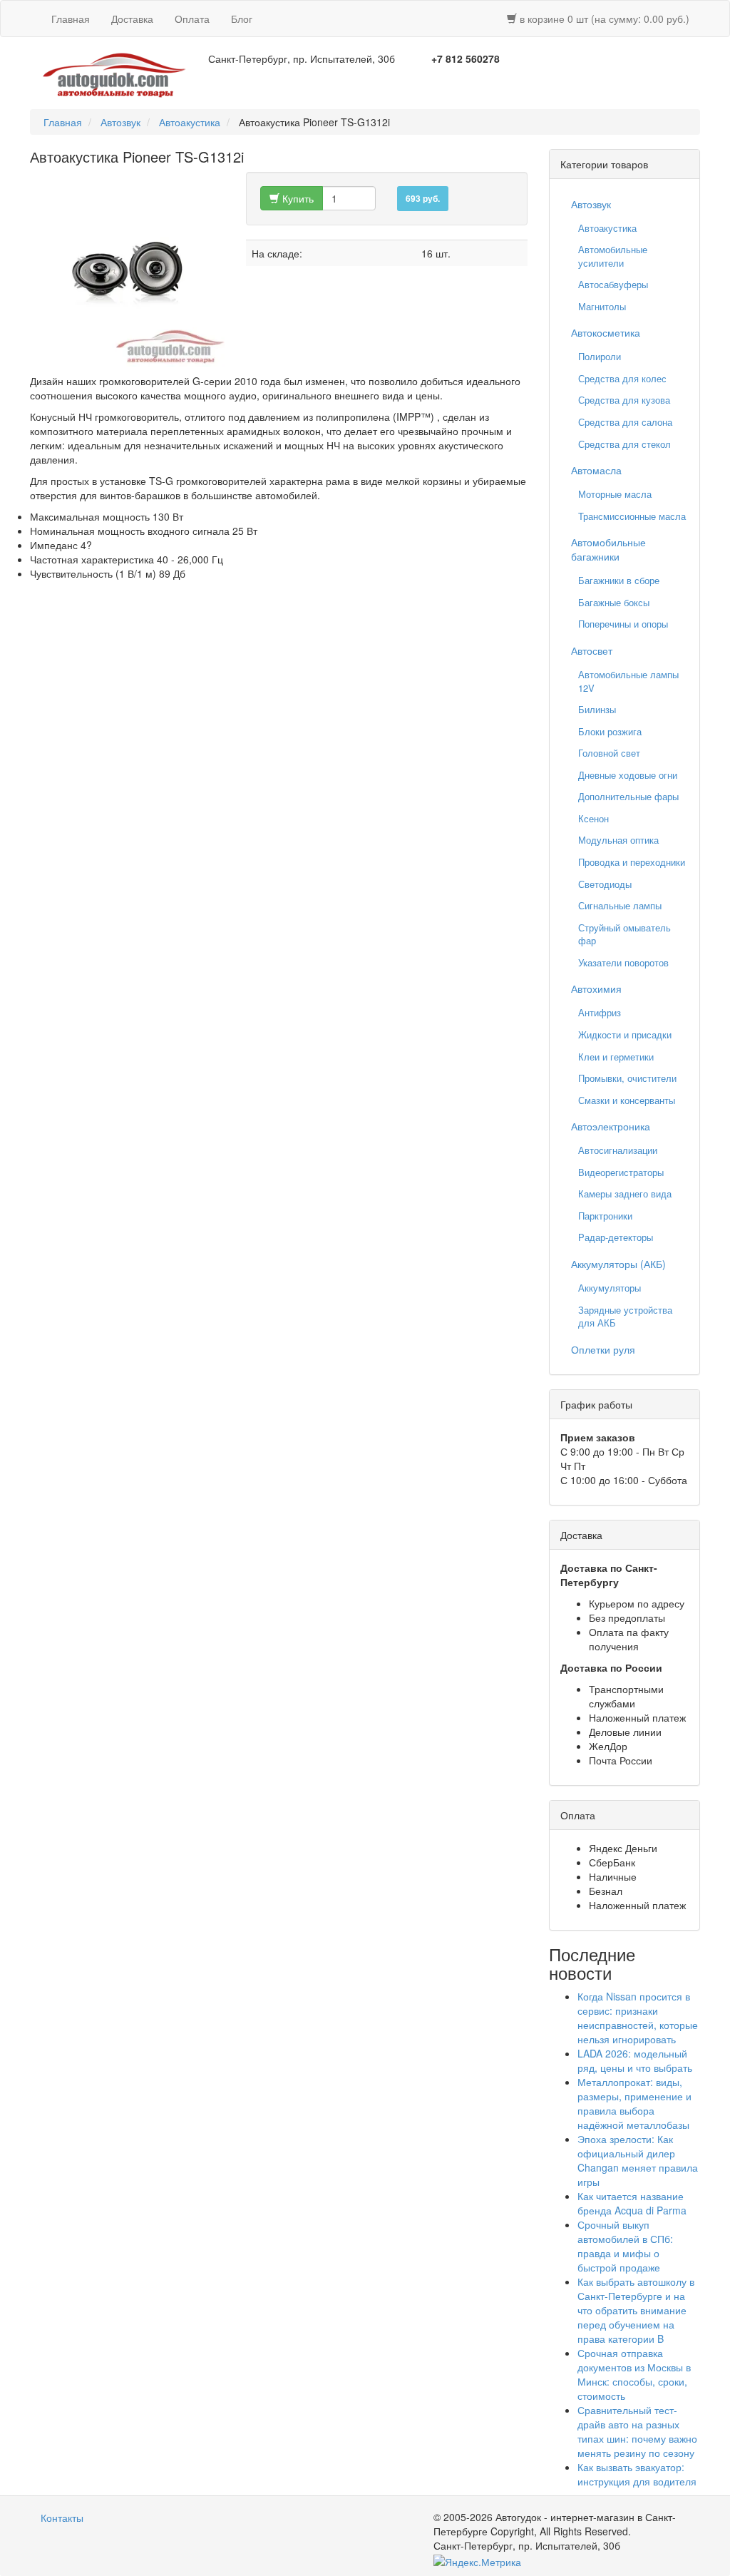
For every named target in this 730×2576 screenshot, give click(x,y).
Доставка (132, 19)
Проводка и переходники (632, 862)
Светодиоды (605, 884)
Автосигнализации (618, 1150)
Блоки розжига (610, 731)
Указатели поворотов (623, 962)
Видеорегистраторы (621, 1172)
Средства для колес (622, 378)
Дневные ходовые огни (628, 775)
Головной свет (609, 753)
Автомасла (596, 470)
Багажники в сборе (619, 580)
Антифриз (600, 1012)
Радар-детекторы (616, 1237)
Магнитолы (602, 306)
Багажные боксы (614, 602)
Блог (242, 19)
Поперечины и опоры (623, 624)
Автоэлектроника (611, 1126)
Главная (71, 19)
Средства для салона (625, 422)
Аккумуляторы (610, 1288)
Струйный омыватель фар (624, 934)
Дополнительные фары (628, 796)
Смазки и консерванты (627, 1100)
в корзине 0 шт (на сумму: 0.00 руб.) (603, 19)
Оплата (192, 19)
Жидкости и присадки (625, 1034)
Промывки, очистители (627, 1078)
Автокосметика (606, 332)
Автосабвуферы (613, 284)
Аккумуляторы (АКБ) (618, 1264)
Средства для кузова (624, 400)
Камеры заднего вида (625, 1194)
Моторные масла (615, 494)
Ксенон (593, 818)
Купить (297, 198)
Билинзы (597, 709)
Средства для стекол (624, 444)
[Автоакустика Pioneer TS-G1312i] (127, 269)
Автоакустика (190, 122)
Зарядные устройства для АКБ (625, 1317)
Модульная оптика (618, 840)
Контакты (62, 2518)
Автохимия (596, 988)
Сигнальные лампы (620, 905)
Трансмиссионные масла (632, 516)
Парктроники (605, 1216)
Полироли (600, 356)
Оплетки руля (603, 1349)
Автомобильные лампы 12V (628, 681)
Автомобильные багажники (608, 549)
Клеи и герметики (616, 1057)
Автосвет (592, 650)
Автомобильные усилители (613, 256)
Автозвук (120, 122)
